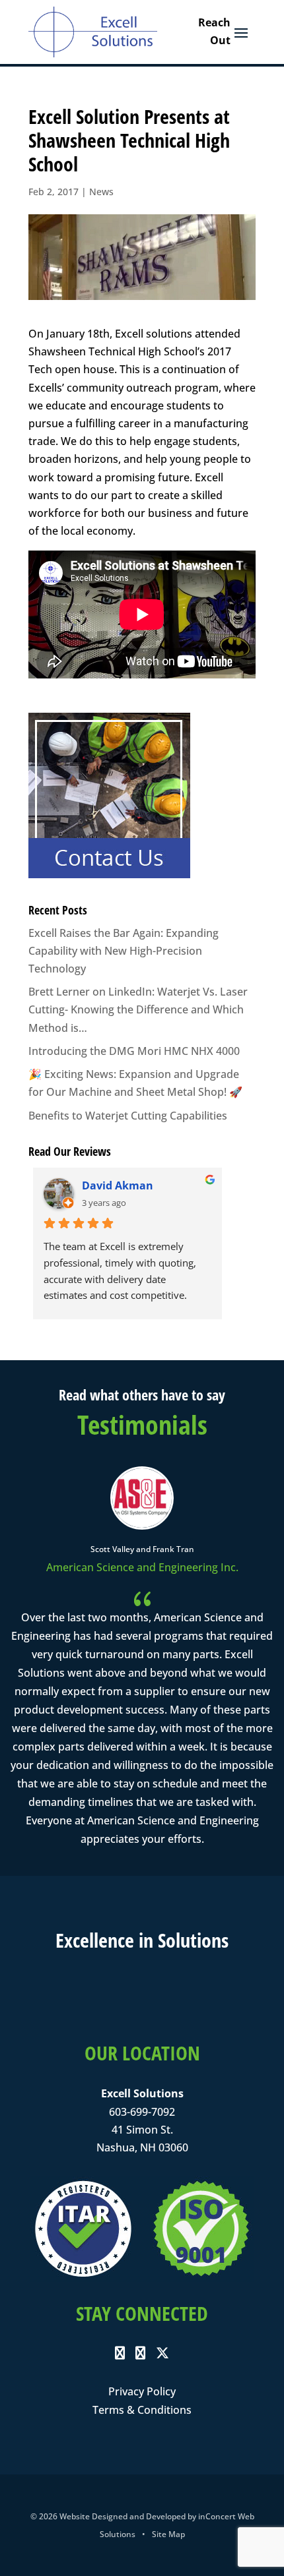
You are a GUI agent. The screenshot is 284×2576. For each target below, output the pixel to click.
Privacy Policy (142, 2391)
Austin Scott (123, 1185)
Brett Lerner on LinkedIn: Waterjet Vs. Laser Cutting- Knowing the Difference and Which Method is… (138, 1009)
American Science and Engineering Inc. (142, 1567)
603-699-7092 (142, 2112)
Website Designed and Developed (123, 2516)
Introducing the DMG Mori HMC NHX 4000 (134, 1051)
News (101, 192)
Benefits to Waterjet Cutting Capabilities (128, 1116)
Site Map (168, 2534)
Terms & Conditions (142, 2410)
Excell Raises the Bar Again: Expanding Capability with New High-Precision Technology (124, 951)
